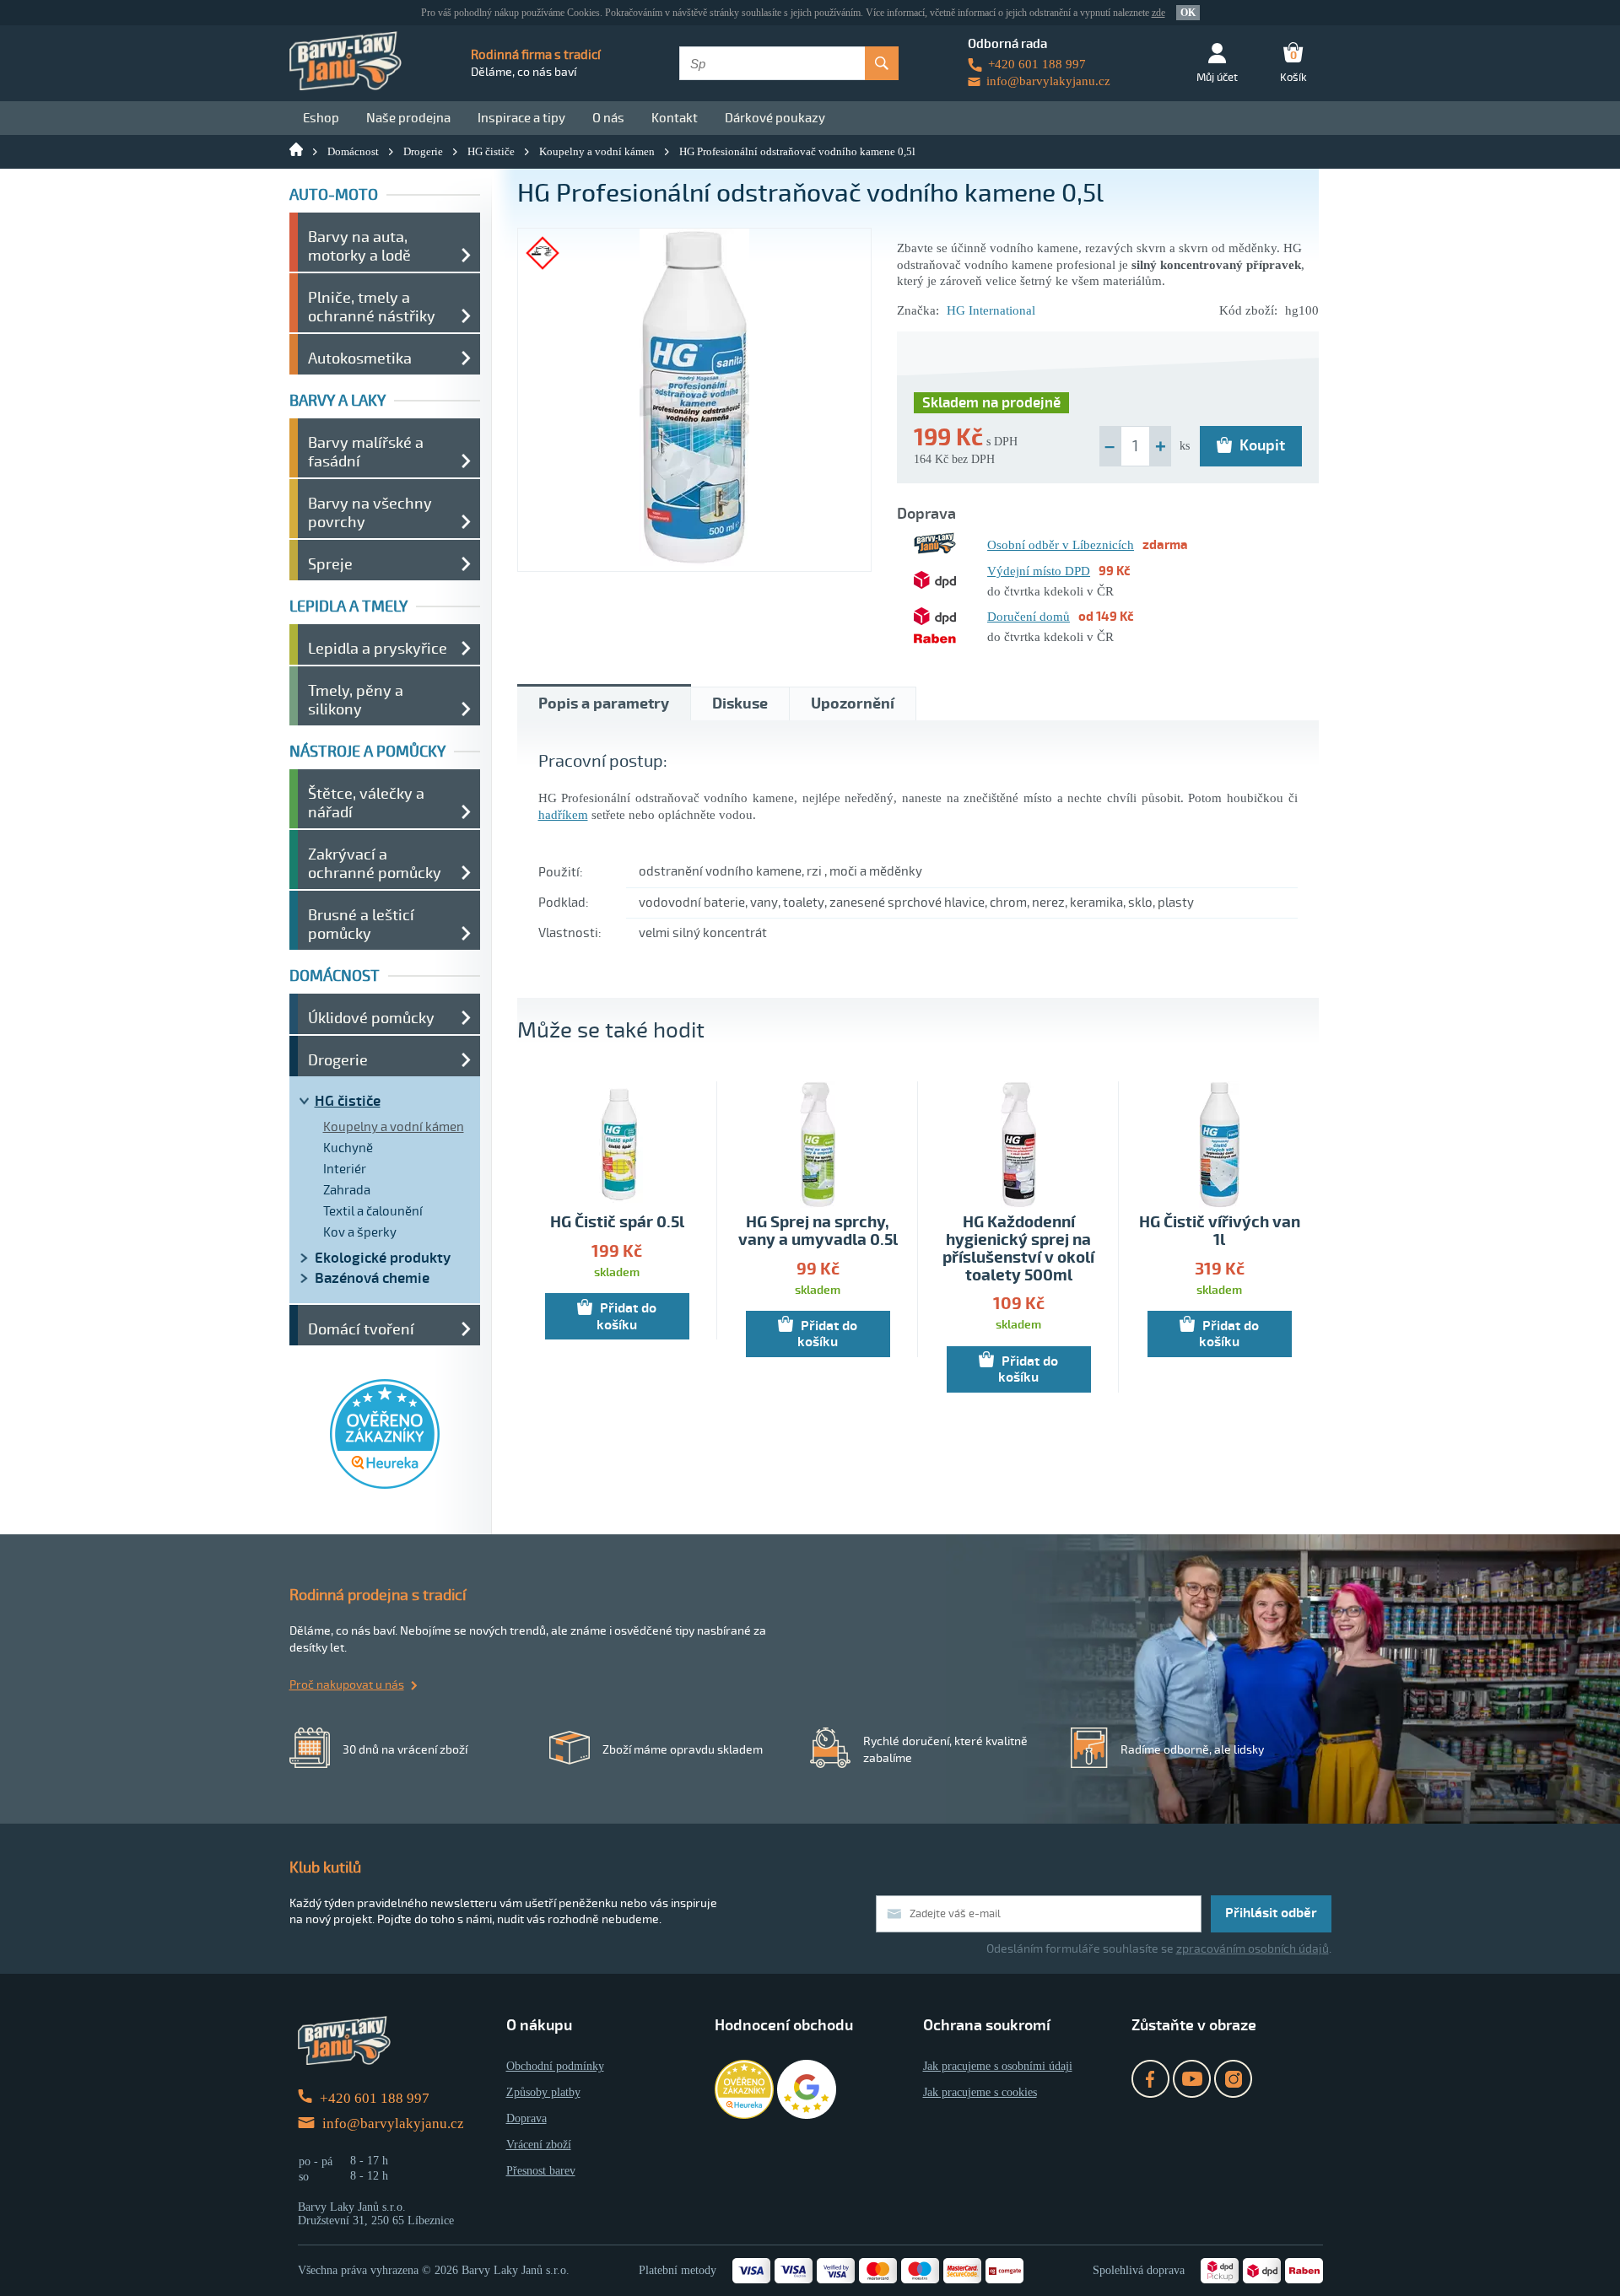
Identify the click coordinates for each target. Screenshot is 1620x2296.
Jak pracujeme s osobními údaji (998, 2066)
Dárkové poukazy (775, 118)
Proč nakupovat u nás (347, 1685)
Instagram (1233, 2079)
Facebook (1150, 2079)
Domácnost (353, 151)
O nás (608, 118)
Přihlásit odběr (1271, 1913)
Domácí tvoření (361, 1329)
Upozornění (853, 704)
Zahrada (347, 1190)
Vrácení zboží (539, 2145)
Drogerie (423, 151)
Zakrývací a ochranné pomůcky (375, 864)
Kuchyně (348, 1148)
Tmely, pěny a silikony (356, 700)
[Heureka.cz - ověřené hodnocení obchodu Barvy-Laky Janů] (385, 1485)
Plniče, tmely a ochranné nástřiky (372, 307)
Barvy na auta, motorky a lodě (359, 246)
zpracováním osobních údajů (1253, 1949)
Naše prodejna (408, 118)
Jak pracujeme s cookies (980, 2092)
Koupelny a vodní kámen (597, 151)
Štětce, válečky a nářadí (366, 803)
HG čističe (491, 151)
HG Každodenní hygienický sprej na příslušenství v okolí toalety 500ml (1018, 1249)
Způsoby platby (543, 2092)
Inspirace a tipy (521, 118)
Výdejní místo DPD (1039, 571)
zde (1158, 13)
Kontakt (675, 118)
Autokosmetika (360, 358)
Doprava (526, 2118)
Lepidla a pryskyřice (378, 649)
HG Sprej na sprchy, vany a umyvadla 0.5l (818, 1232)
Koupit (1262, 445)
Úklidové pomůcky (371, 1018)
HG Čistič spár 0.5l (617, 1223)
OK (1188, 13)
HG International (991, 310)
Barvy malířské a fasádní (366, 452)
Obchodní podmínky (555, 2066)
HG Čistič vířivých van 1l (1220, 1232)
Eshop (321, 118)
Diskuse (740, 704)
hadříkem (563, 815)
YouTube (1192, 2079)
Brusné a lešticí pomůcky (361, 924)
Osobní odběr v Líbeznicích (1061, 545)
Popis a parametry (604, 704)
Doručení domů (1029, 617)
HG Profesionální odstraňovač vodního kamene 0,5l (797, 151)
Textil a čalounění (373, 1211)
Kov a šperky (360, 1232)
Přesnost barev (541, 2171)
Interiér (345, 1169)
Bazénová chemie (372, 1278)
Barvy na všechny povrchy (370, 513)
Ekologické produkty (383, 1258)
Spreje (330, 564)
